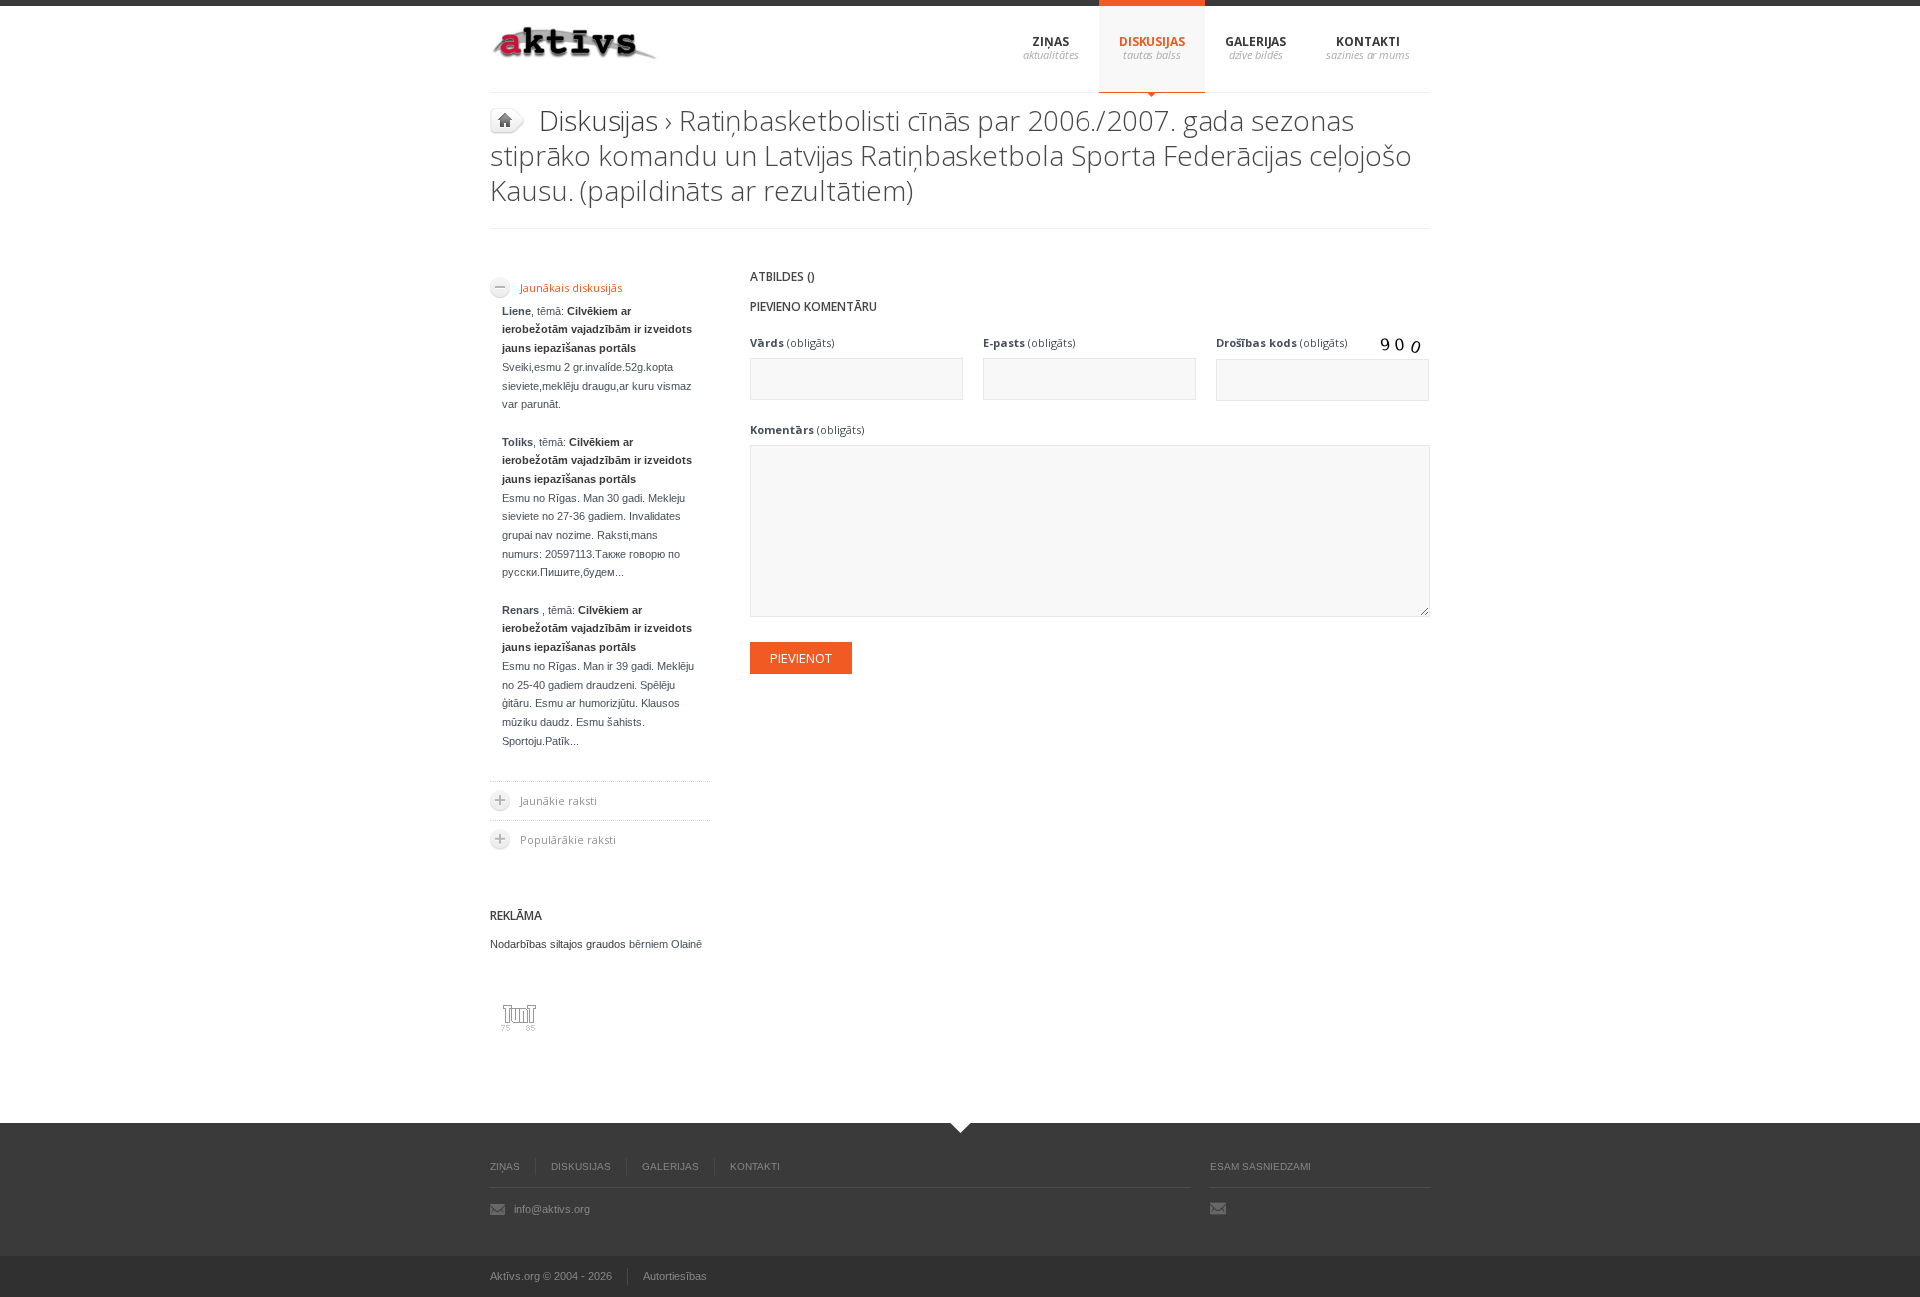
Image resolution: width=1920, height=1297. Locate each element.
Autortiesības (675, 1276)
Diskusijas (1152, 41)
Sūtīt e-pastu (1218, 1208)
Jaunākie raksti (558, 800)
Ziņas (1050, 41)
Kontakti (1367, 41)
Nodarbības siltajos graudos (558, 944)
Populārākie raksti (568, 839)
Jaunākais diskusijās (571, 287)
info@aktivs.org (552, 1209)
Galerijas (1255, 41)
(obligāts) (792, 342)
